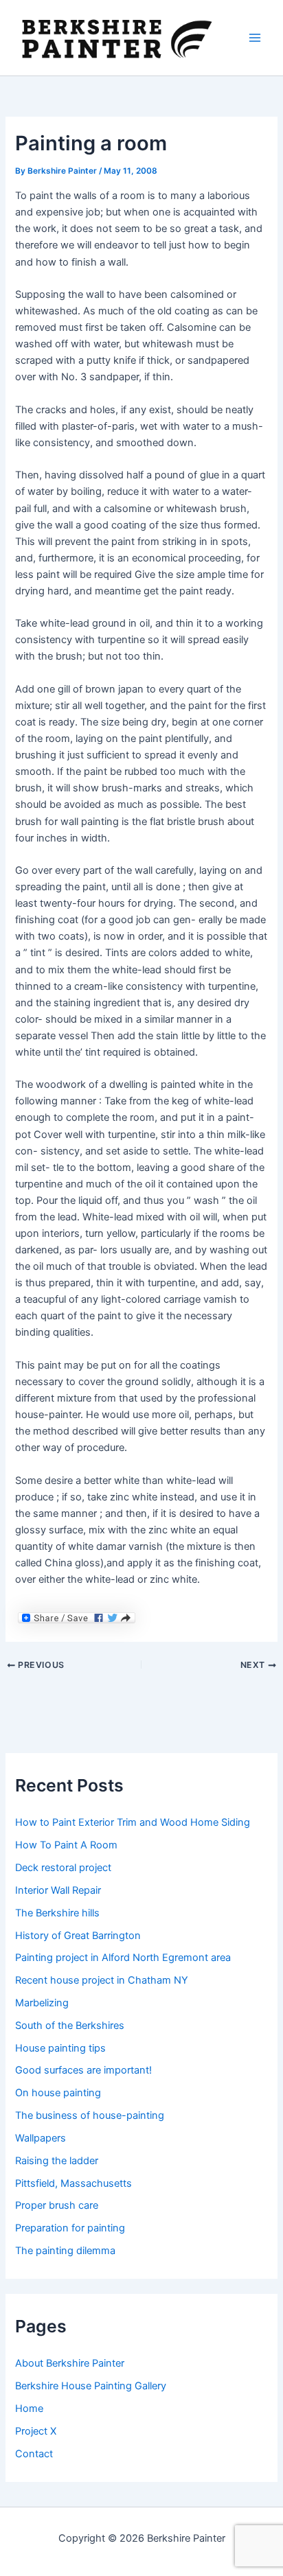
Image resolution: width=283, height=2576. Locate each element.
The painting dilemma (65, 2251)
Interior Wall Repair (58, 1890)
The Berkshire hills (57, 1913)
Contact (34, 2454)
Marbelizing (42, 2003)
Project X (36, 2431)
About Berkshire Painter (70, 2363)
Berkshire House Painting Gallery (91, 2386)
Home (29, 2409)
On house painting (58, 2093)
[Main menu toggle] (255, 38)
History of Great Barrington (78, 1936)
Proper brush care (57, 2205)
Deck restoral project (63, 1868)
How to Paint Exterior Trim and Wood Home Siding (133, 1822)
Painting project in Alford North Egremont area (123, 1958)
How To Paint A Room (66, 1845)
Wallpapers (41, 2138)
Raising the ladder (57, 2161)
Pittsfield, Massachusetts (73, 2183)
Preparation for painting (70, 2228)
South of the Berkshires (70, 2026)
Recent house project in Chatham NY (102, 1980)
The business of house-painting (90, 2115)
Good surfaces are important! (83, 2070)
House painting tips (60, 2048)
